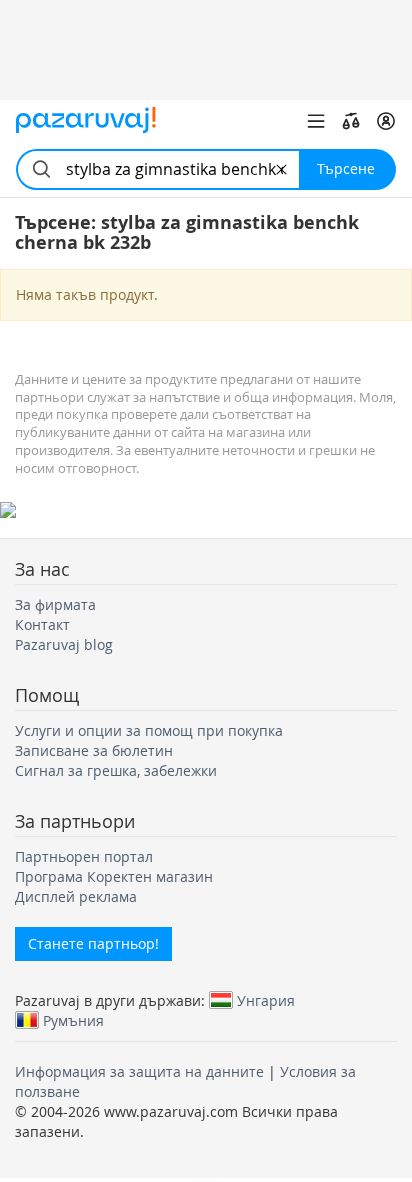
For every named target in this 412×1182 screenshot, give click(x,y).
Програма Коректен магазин (114, 876)
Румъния (73, 1020)
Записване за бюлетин (94, 750)
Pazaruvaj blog (64, 644)
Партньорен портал (84, 856)
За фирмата (55, 604)
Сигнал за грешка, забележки (116, 770)
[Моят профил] (386, 121)
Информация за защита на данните (139, 1071)
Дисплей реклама (76, 896)
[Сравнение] (351, 121)
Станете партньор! (93, 943)
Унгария (266, 1000)
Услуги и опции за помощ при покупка (149, 730)
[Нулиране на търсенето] (281, 169)
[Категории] (316, 121)
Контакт (42, 624)
